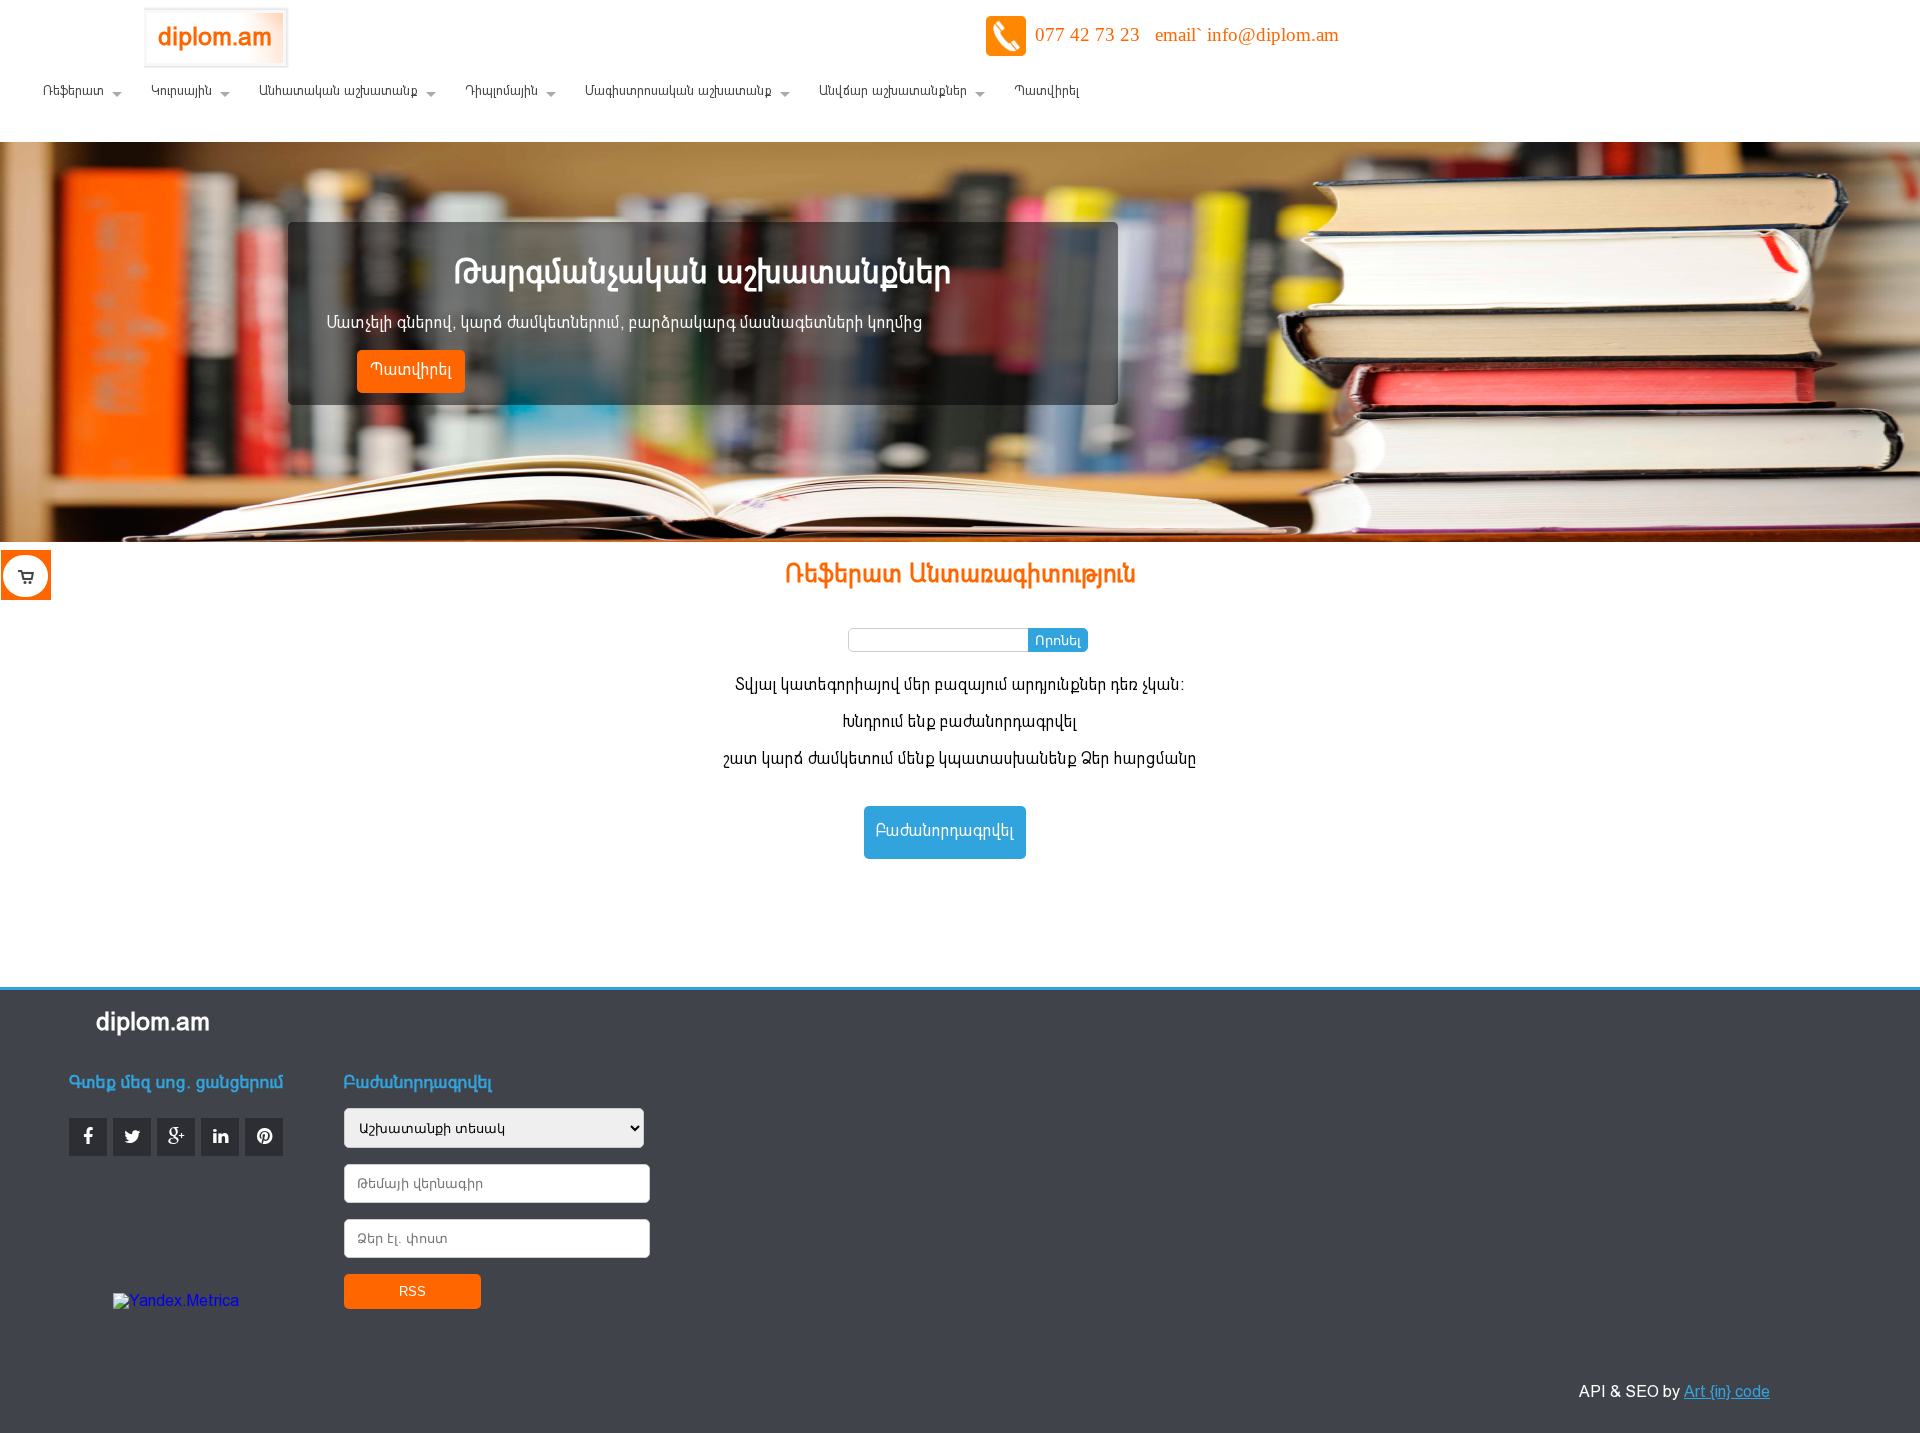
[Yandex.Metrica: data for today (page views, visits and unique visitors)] (176, 1302)
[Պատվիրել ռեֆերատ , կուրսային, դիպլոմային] (26, 575)
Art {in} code (1727, 1393)
